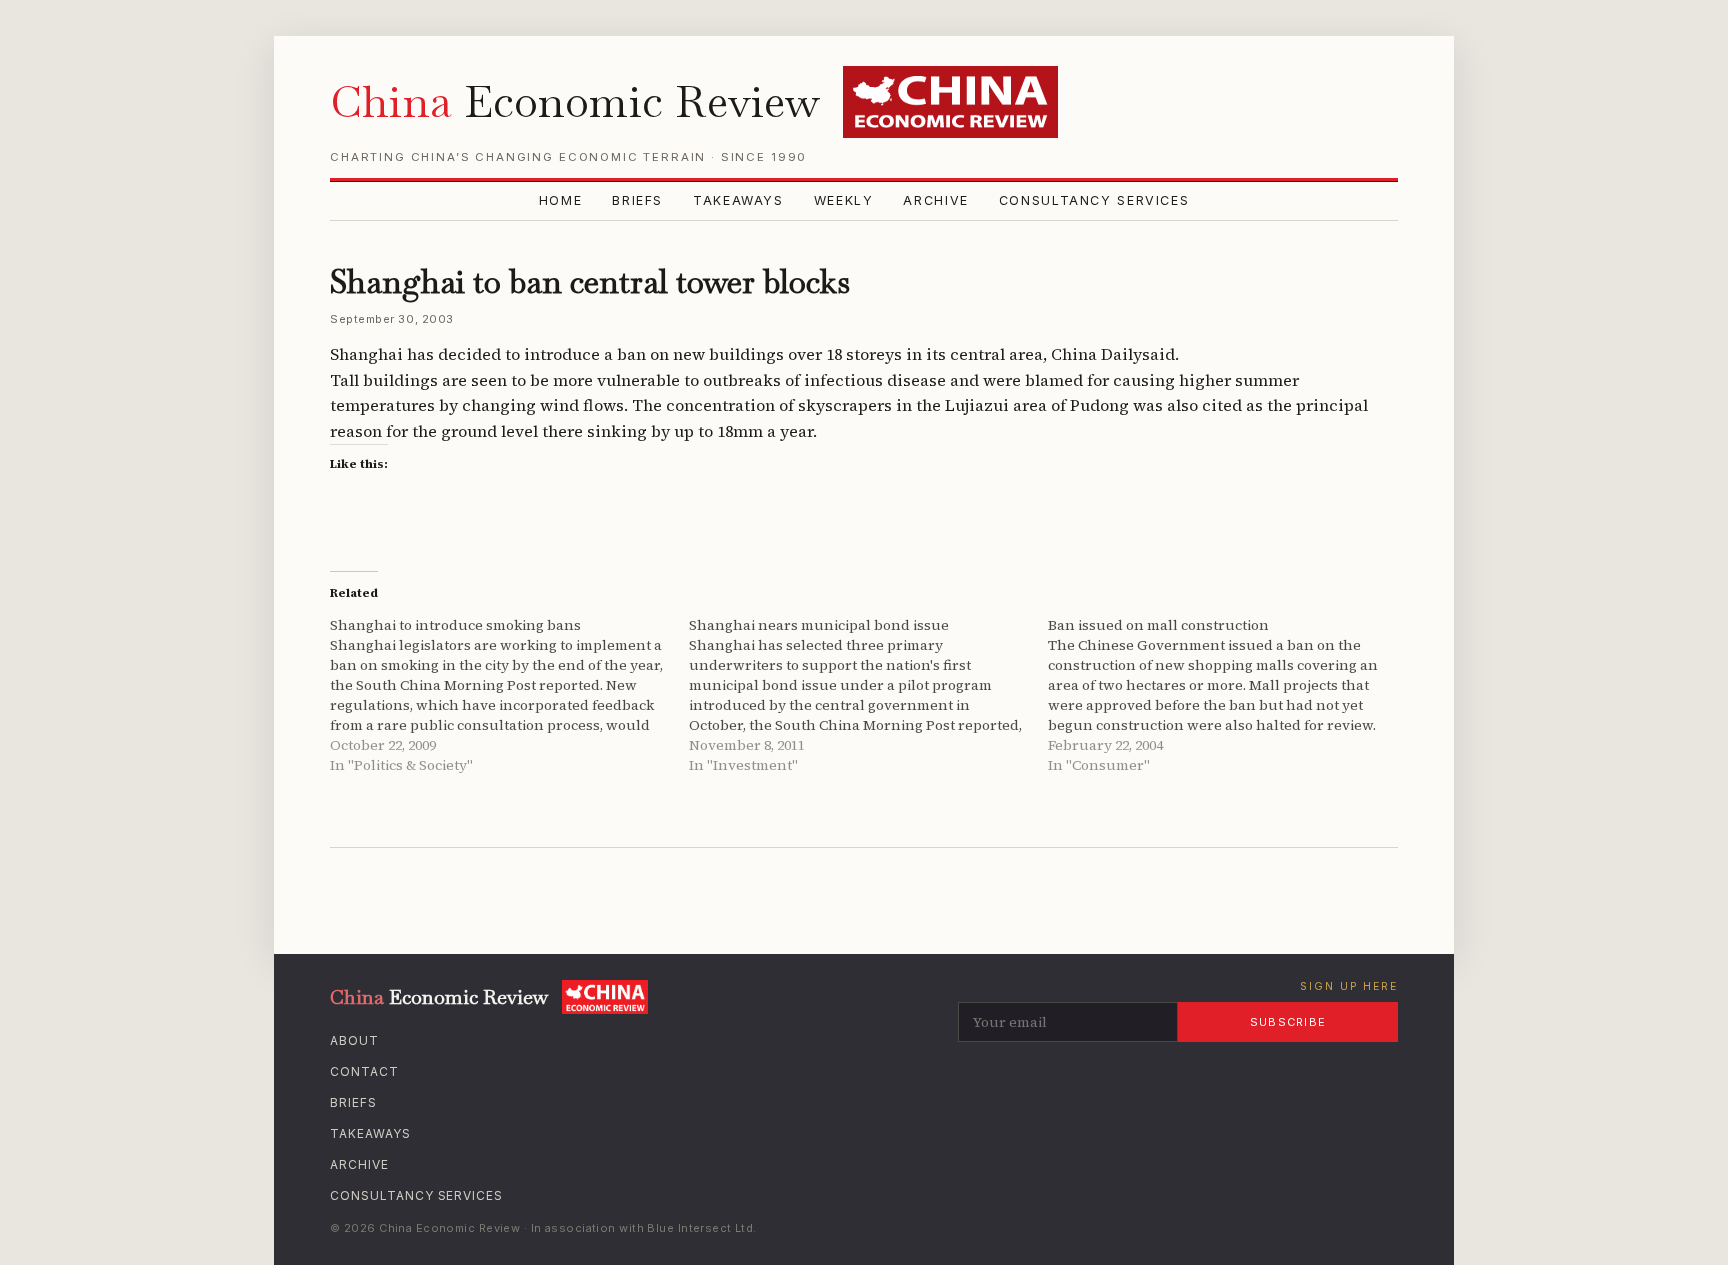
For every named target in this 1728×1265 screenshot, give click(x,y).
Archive (935, 200)
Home (561, 200)
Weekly (844, 200)
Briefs (637, 200)
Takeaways (738, 200)
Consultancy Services (1094, 200)
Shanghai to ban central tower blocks (590, 281)
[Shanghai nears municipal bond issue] (868, 695)
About (354, 1040)
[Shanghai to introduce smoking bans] (509, 695)
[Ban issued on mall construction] (1227, 695)
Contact (364, 1071)
